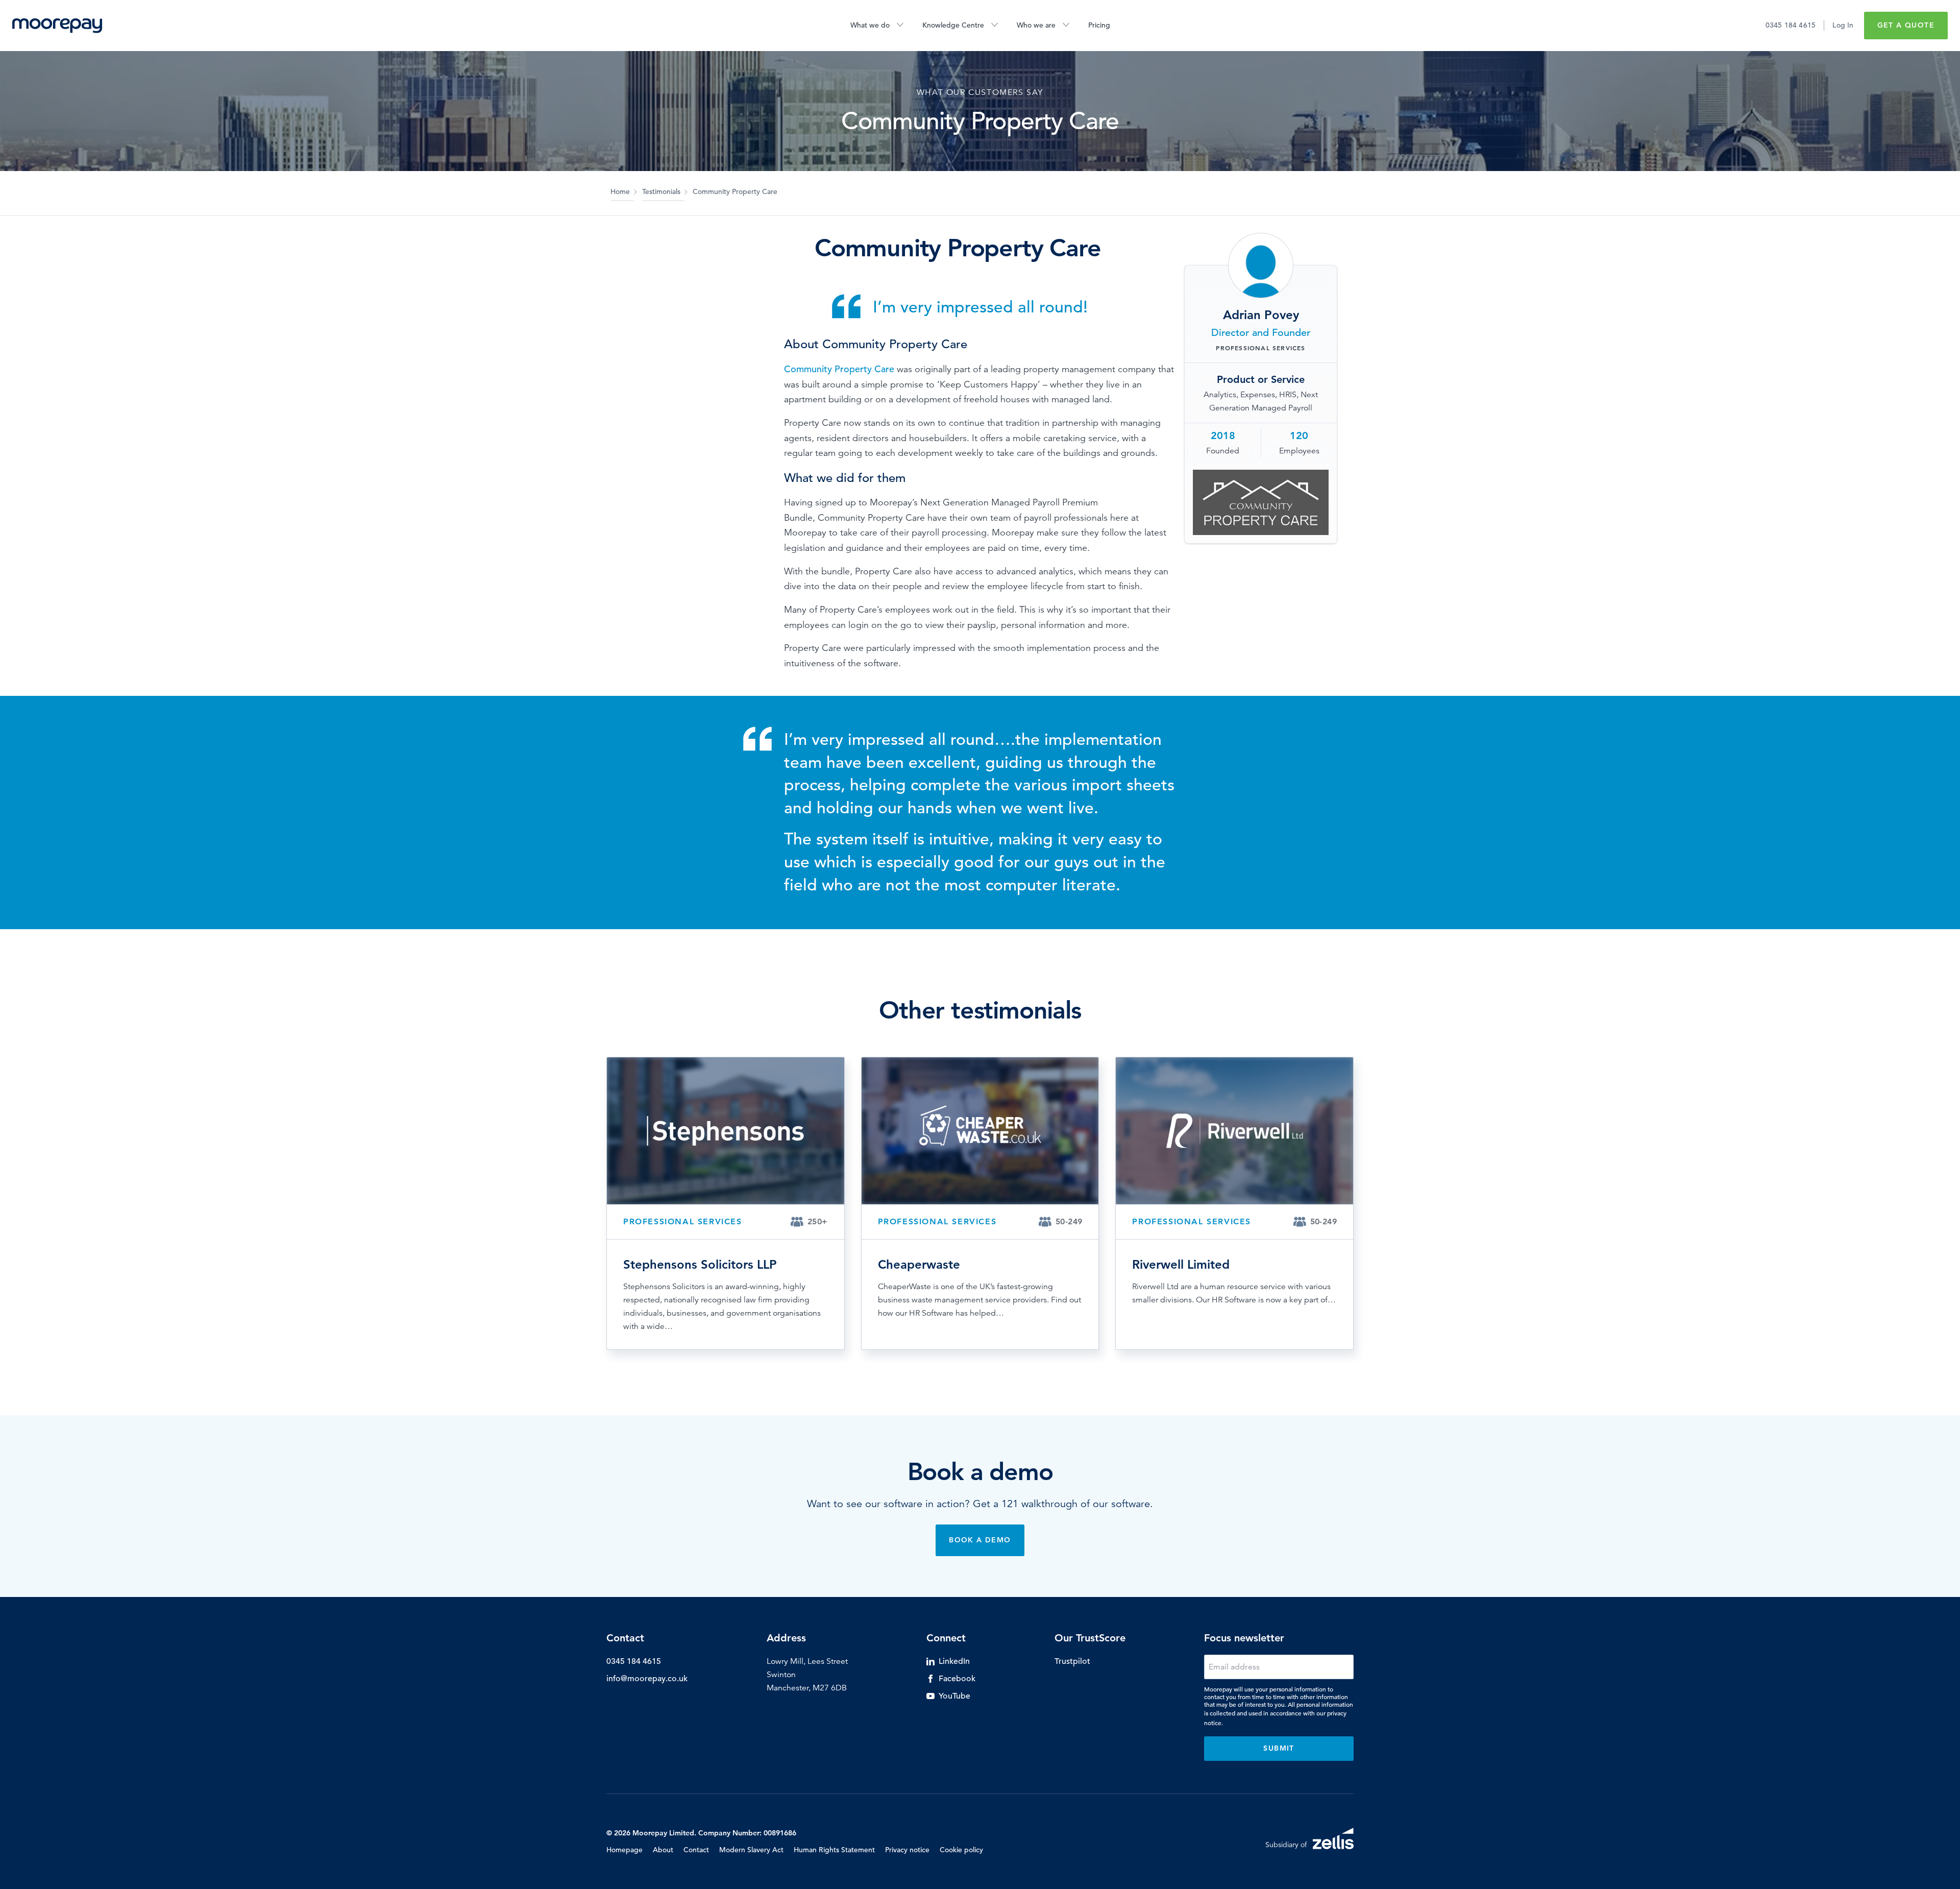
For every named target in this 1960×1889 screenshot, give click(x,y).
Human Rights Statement (834, 1850)
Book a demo (980, 1540)
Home (620, 191)
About (663, 1850)
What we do (870, 25)
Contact (696, 1850)
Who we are (1036, 25)
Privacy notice (907, 1850)
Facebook (957, 1679)
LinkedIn (954, 1661)
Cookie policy (961, 1850)
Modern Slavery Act (751, 1850)
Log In (1843, 25)
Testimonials (661, 191)
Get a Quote (1906, 25)
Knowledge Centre (953, 25)
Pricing (1099, 25)
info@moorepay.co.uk (647, 1679)
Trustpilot (1072, 1661)
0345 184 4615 (1791, 25)
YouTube (954, 1696)
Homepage (624, 1850)
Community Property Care (839, 369)
